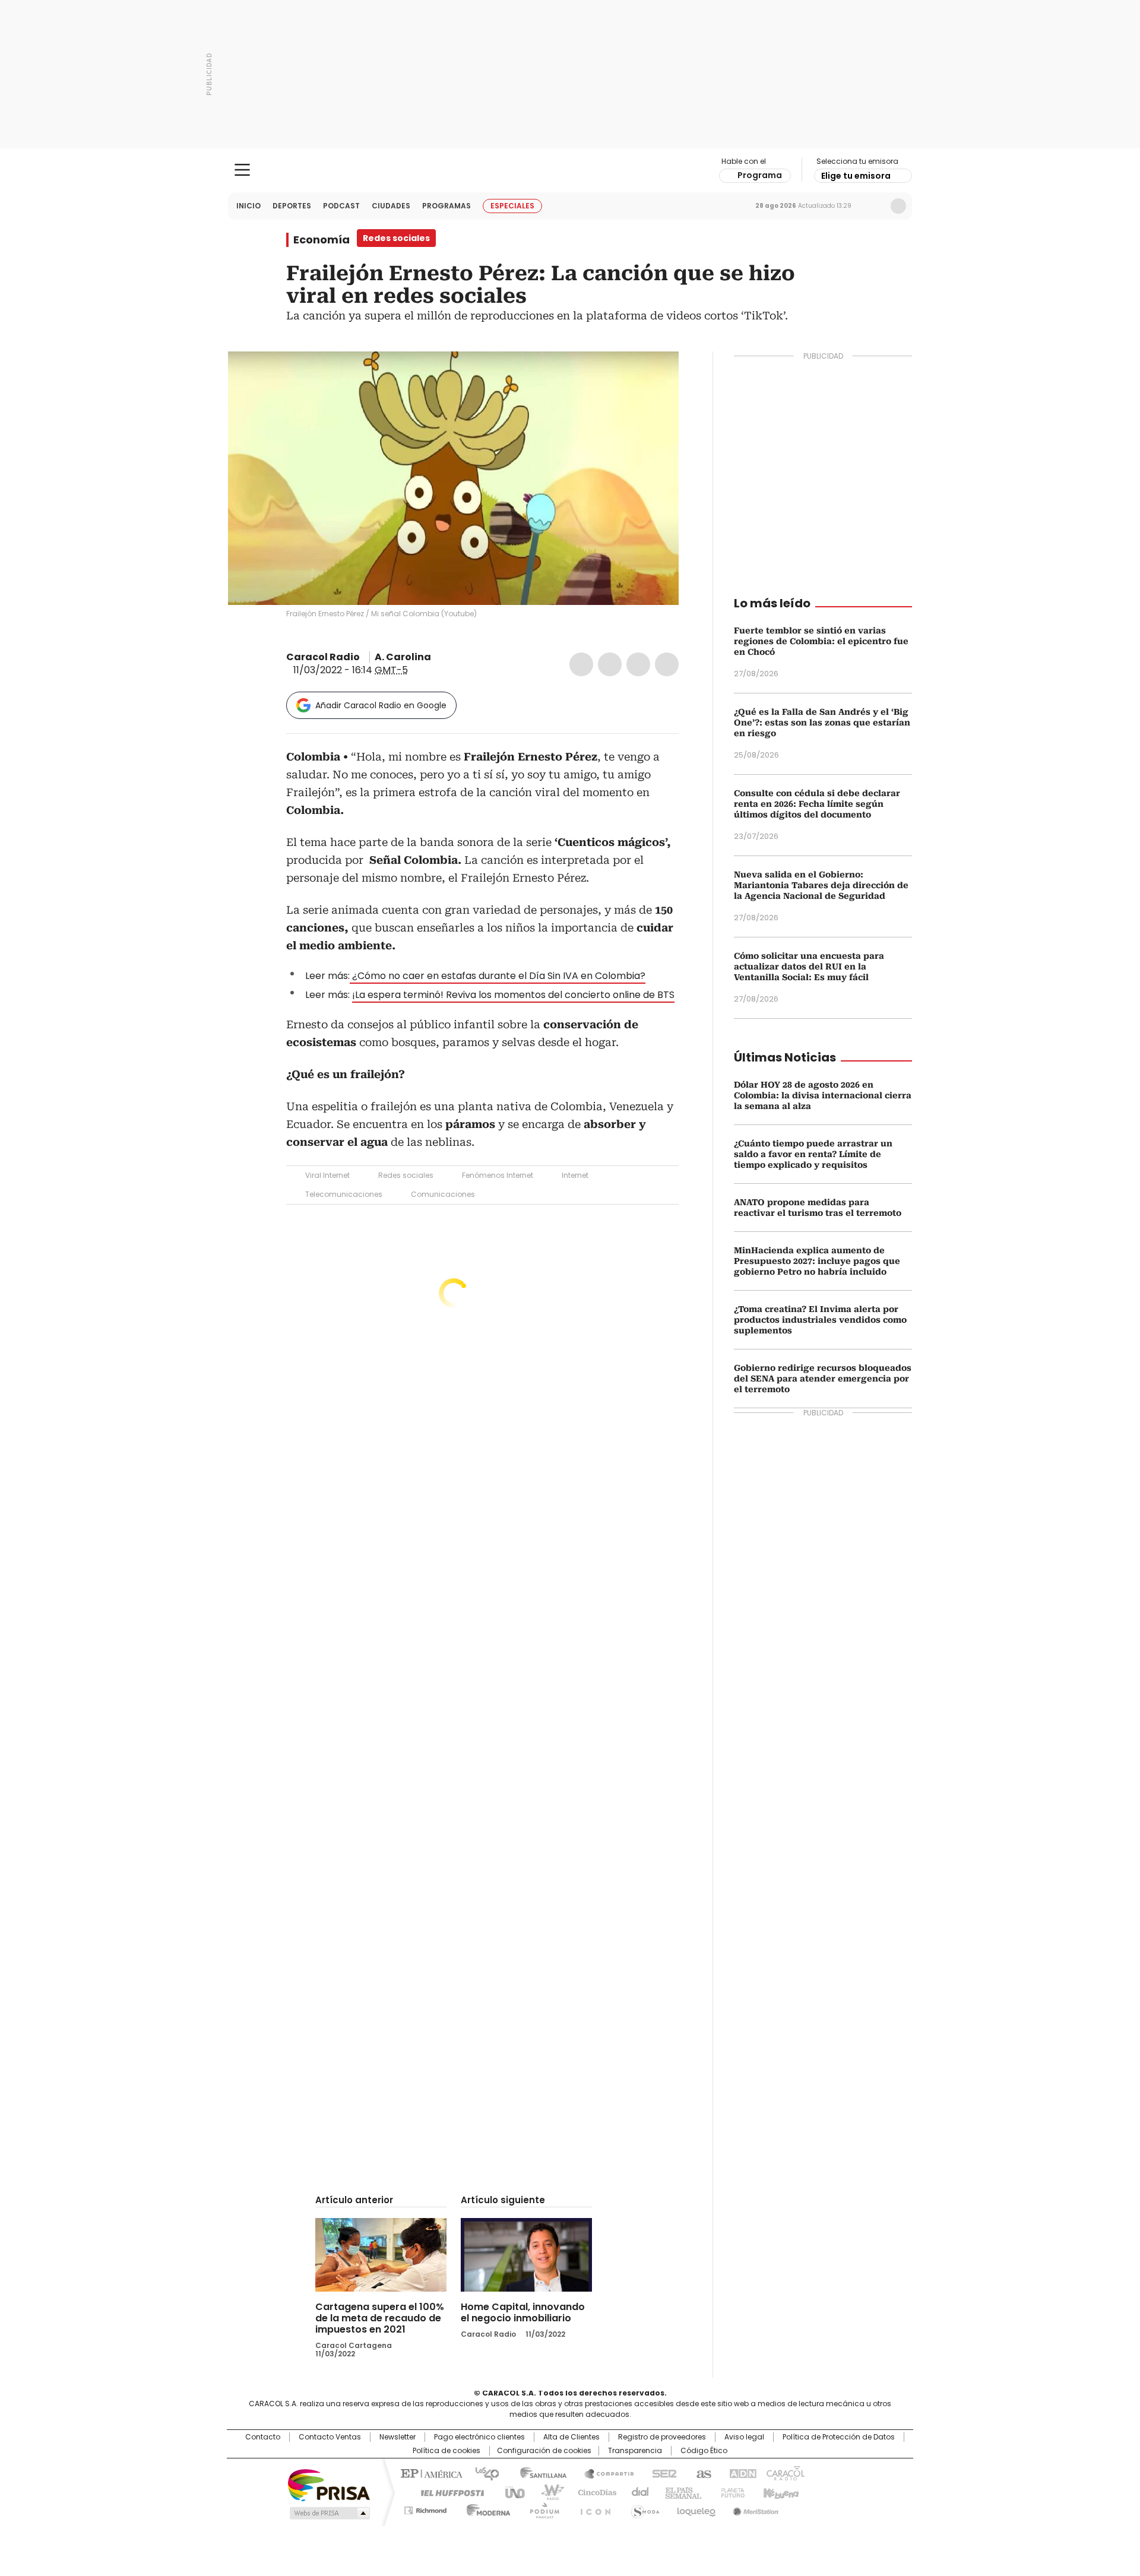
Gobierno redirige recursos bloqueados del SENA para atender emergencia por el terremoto (823, 1379)
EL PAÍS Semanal (680, 2492)
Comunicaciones (443, 1194)
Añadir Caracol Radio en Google (381, 705)
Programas (446, 206)
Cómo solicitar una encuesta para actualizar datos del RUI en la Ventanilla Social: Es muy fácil (809, 967)
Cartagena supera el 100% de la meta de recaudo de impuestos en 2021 (380, 2318)
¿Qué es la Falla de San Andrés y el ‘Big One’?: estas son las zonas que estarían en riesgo (822, 723)
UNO (511, 2492)
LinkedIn (638, 664)
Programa (760, 175)
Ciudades (391, 206)
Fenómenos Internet (498, 1175)
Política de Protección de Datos (839, 2437)
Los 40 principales (482, 2473)
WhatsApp (667, 664)
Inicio (248, 206)
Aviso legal (744, 2437)
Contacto (263, 2437)
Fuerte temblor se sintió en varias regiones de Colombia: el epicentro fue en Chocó (821, 641)
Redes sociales (406, 1175)
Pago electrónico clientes (479, 2437)
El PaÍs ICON (592, 2508)
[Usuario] (898, 206)
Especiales (512, 206)
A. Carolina (403, 657)
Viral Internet (327, 1175)
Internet (575, 1175)
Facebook (581, 664)
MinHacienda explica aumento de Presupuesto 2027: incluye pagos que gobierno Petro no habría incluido (817, 1261)
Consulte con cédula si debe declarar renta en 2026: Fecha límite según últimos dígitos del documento (817, 804)
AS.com (702, 2473)
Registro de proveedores (662, 2437)
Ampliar (655, 375)
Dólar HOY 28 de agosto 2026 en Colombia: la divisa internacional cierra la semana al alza (823, 1095)
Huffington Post (448, 2492)
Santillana (538, 2473)
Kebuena (780, 2492)
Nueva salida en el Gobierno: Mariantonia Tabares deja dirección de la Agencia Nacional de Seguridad (821, 885)
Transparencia (635, 2451)
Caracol (784, 2473)
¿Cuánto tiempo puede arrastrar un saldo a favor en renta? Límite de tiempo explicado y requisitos (813, 1154)
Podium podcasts (541, 2508)
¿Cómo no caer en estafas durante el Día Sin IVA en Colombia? (498, 976)
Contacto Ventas (330, 2437)
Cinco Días (593, 2492)
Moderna (485, 2508)
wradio (547, 2492)
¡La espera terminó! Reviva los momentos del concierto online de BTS (513, 995)
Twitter (610, 664)
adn (741, 2473)
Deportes (292, 206)
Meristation (754, 2508)
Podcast (341, 206)
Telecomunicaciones (344, 1194)
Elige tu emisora (856, 176)
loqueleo (696, 2508)
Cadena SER (661, 2473)
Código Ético (704, 2451)
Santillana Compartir (604, 2473)
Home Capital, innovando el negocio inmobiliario (523, 2312)
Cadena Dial (637, 2492)
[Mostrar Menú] (242, 170)
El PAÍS (430, 2473)
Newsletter (873, 206)
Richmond (425, 2508)
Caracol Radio (570, 170)
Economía (322, 240)
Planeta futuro (730, 2492)
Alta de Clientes (571, 2437)
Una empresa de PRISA (329, 2484)
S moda (643, 2508)
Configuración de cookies (544, 2451)
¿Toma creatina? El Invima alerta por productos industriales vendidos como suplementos (820, 1320)
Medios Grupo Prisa (329, 2513)
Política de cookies (446, 2451)
